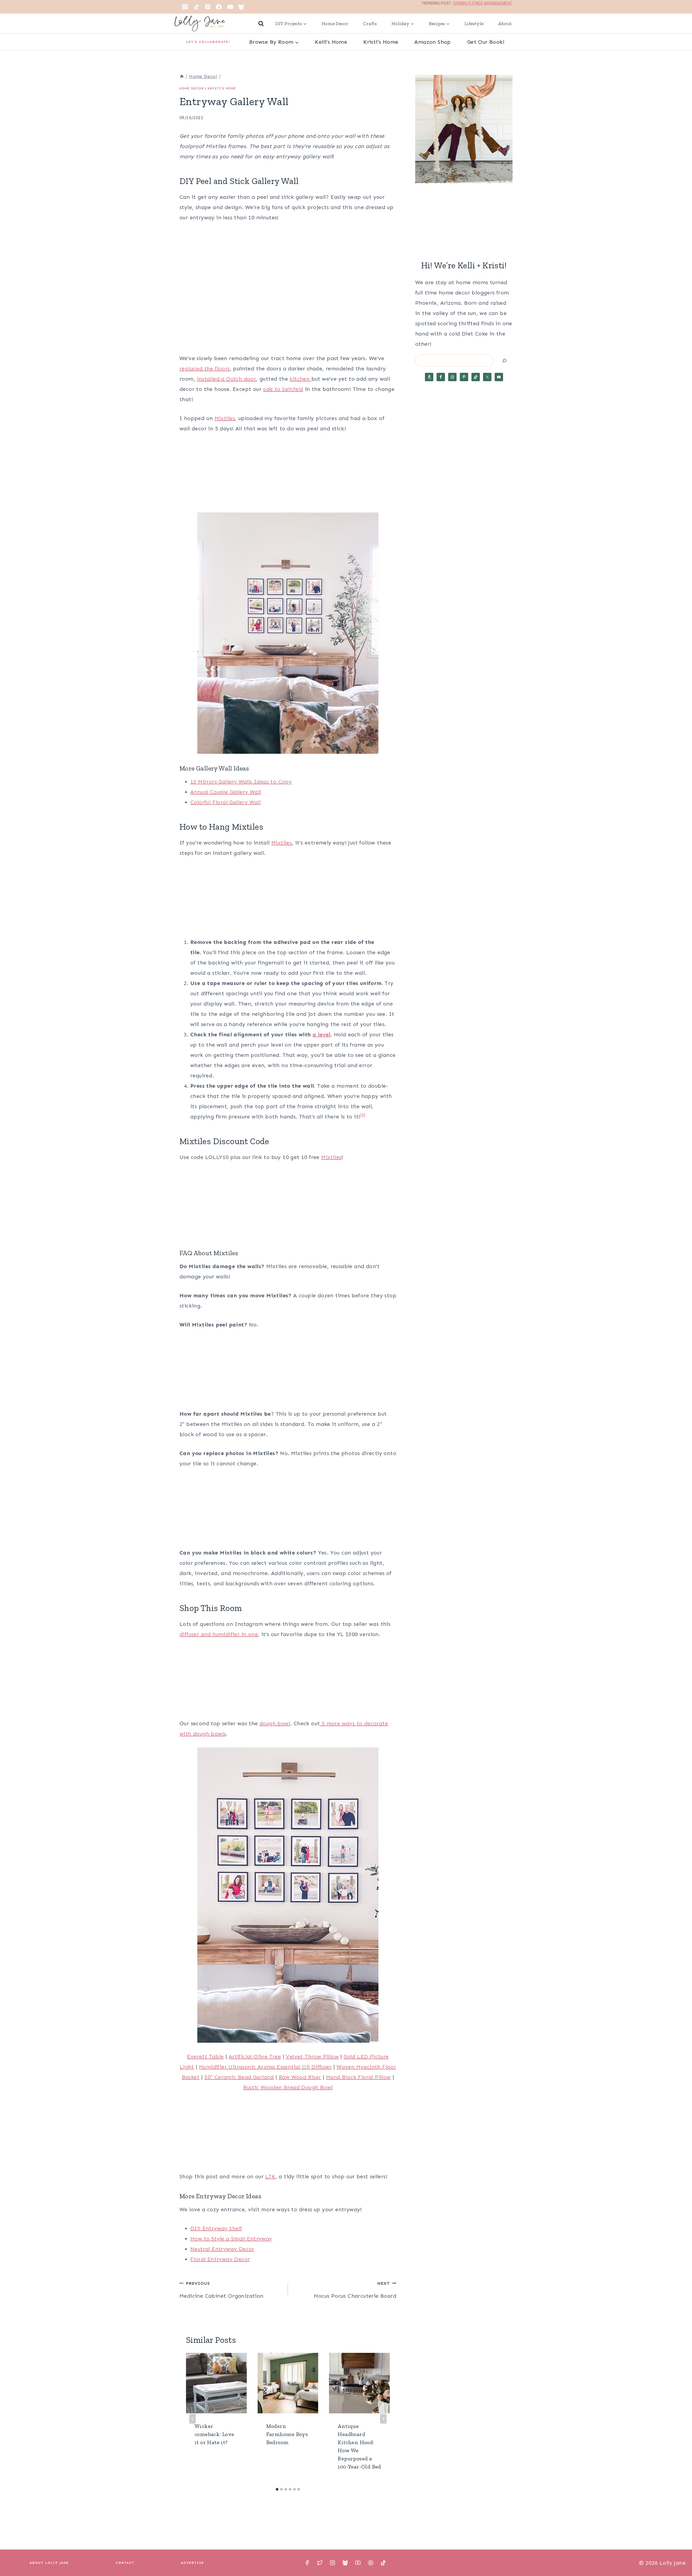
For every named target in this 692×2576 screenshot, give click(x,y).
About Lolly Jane (49, 2563)
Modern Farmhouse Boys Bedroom (287, 2434)
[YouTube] (230, 7)
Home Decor (335, 24)
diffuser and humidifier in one (219, 1634)
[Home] (182, 76)
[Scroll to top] (678, 2554)
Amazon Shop (432, 42)
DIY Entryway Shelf (216, 2228)
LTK (270, 2176)
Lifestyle (474, 24)
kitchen (300, 379)
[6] (363, 1115)
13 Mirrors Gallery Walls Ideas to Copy (241, 782)
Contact (125, 2563)
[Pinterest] (208, 7)
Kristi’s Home (381, 42)
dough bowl (275, 1723)
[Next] (383, 2419)
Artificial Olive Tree (255, 2056)
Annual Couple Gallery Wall (226, 792)
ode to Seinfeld (283, 389)
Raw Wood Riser (300, 2077)
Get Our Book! (486, 42)
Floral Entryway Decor (220, 2259)
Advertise (192, 2563)
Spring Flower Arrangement (483, 3)
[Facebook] (219, 7)
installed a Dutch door (226, 379)
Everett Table (205, 2056)
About (505, 24)
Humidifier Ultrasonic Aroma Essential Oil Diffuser (265, 2067)
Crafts (370, 24)
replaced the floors (205, 369)
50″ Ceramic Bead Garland (239, 2077)
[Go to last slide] (192, 2419)
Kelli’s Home (331, 42)
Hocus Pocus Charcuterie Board (355, 2290)
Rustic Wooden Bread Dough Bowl (288, 2087)
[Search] (504, 361)
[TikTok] (197, 7)
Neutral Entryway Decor (222, 2249)
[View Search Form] (261, 24)
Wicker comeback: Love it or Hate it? (214, 2434)
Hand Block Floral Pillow (358, 2077)
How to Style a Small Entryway (231, 2239)
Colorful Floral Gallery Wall (225, 802)
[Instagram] (185, 7)
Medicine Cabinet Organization (222, 2290)
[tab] (277, 2489)
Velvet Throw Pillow (312, 2056)
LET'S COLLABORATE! (208, 42)
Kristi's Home (222, 88)
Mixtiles (225, 418)
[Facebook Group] (241, 7)
